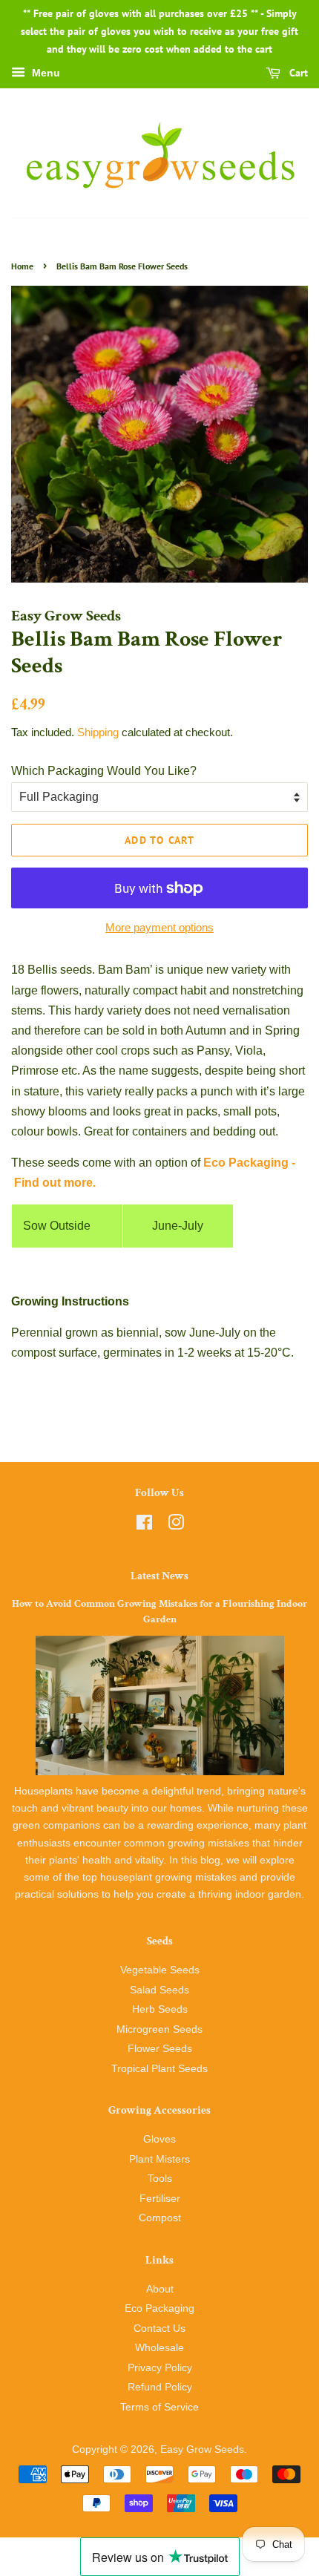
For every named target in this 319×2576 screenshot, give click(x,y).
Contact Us (159, 2328)
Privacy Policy (160, 2368)
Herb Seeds (160, 2009)
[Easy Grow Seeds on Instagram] (176, 1525)
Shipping (98, 732)
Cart (297, 73)
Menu (45, 73)
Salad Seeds (159, 1990)
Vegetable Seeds (160, 1970)
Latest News (159, 1576)
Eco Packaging (159, 2308)
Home (22, 266)
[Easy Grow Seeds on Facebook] (144, 1525)
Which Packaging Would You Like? (104, 771)
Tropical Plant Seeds (159, 2069)
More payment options (159, 927)
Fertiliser (160, 2199)
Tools (160, 2179)
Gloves (159, 2139)
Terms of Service (159, 2407)
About (160, 2289)
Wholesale (159, 2348)
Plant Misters (159, 2159)
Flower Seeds (160, 2049)
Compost (160, 2218)
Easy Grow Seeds (202, 2449)
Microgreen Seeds (159, 2029)
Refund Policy (160, 2387)
